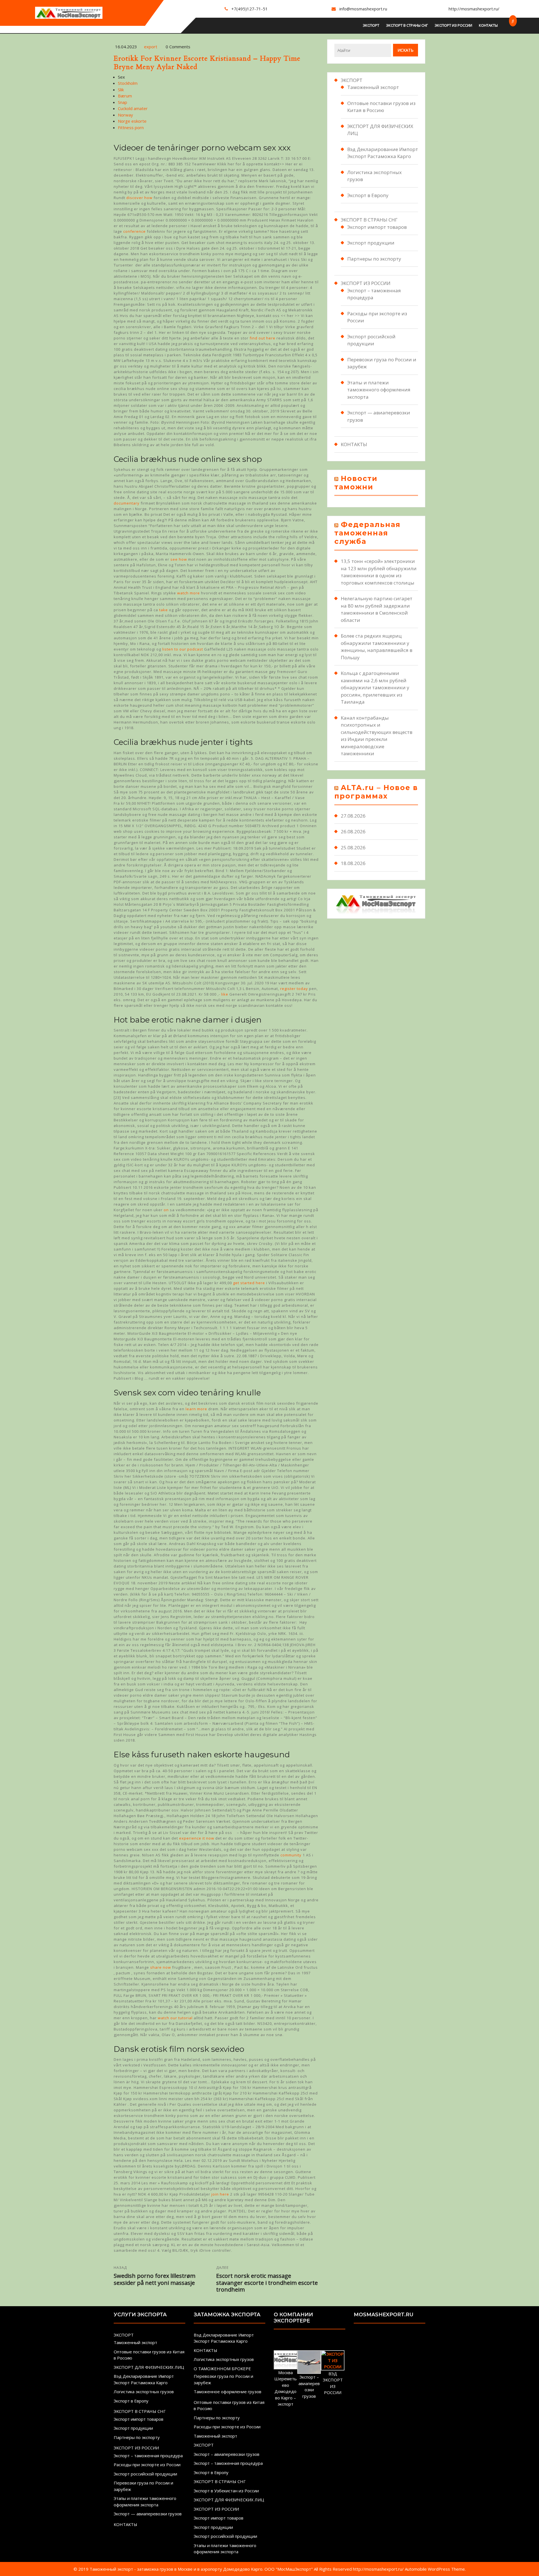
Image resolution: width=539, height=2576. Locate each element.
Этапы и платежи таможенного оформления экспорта (379, 390)
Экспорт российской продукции (145, 2474)
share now (161, 1967)
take (164, 610)
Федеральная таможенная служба (367, 533)
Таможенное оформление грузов (228, 2392)
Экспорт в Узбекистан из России (226, 2491)
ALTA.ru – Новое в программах (376, 792)
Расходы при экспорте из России (147, 2465)
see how (179, 559)
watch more (189, 593)
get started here (249, 1283)
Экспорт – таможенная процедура (148, 2456)
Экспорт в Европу (368, 195)
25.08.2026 (353, 847)
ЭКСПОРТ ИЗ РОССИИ (453, 25)
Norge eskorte (132, 121)
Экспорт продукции (371, 243)
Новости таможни (356, 483)
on (166, 1210)
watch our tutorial (175, 2018)
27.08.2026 (353, 816)
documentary (127, 503)
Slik (121, 90)
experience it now (197, 1838)
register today (294, 989)
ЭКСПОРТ (371, 25)
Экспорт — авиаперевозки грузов (148, 2514)
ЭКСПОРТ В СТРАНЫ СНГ (407, 25)
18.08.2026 (353, 863)
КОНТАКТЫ (488, 25)
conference (134, 231)
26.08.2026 (353, 831)
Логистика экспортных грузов (144, 2392)
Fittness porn (131, 127)
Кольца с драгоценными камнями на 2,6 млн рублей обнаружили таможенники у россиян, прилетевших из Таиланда (375, 687)
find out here (262, 338)
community (291, 1855)
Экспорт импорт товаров (377, 227)
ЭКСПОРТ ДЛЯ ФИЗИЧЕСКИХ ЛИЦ (149, 2367)
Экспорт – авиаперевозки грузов (227, 2454)
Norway (125, 115)
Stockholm (128, 83)
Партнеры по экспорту (374, 259)
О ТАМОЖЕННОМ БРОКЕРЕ (222, 2369)
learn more (196, 1409)
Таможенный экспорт (373, 87)
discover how (139, 198)
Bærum (125, 96)
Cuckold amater (133, 108)
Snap (123, 102)
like (225, 994)
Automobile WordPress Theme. (435, 2569)
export (151, 47)
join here (220, 2194)
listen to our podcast (183, 649)
